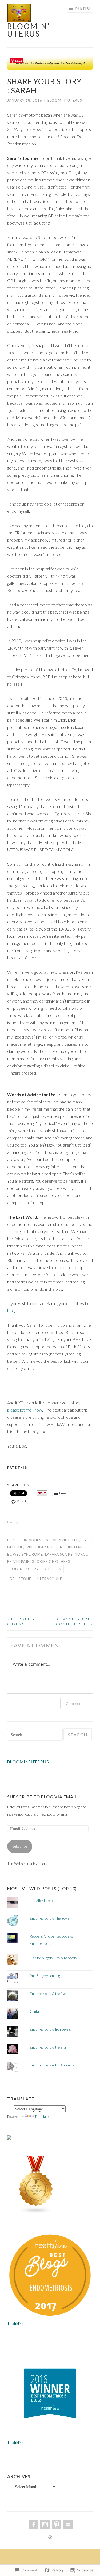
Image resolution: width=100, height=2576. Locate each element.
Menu (83, 8)
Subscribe (20, 1846)
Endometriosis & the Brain (49, 2047)
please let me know (25, 1410)
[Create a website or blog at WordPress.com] (50, 2538)
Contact (36, 2011)
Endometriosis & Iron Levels (50, 2029)
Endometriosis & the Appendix (52, 2065)
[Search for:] (35, 1735)
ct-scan (53, 1569)
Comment (74, 1704)
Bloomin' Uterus (29, 30)
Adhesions (40, 1540)
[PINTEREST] (56, 2525)
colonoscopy (24, 1569)
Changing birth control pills (74, 1622)
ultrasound (50, 1579)
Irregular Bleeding (45, 1547)
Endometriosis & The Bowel (50, 1918)
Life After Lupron (42, 1901)
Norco (82, 1554)
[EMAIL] (67, 2525)
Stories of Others (51, 1561)
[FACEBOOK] (33, 2525)
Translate (42, 2117)
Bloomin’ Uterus (28, 1762)
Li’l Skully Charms (21, 1622)
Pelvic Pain (19, 1561)
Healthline (16, 2324)
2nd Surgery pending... (46, 1976)
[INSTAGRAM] (44, 2525)
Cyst (86, 1540)
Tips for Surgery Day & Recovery (53, 1958)
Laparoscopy (59, 1554)
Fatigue (15, 1547)
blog (11, 1311)
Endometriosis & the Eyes (49, 1994)
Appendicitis (66, 1540)
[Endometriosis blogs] (36, 2213)
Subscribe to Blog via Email (42, 1797)
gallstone (20, 1579)
